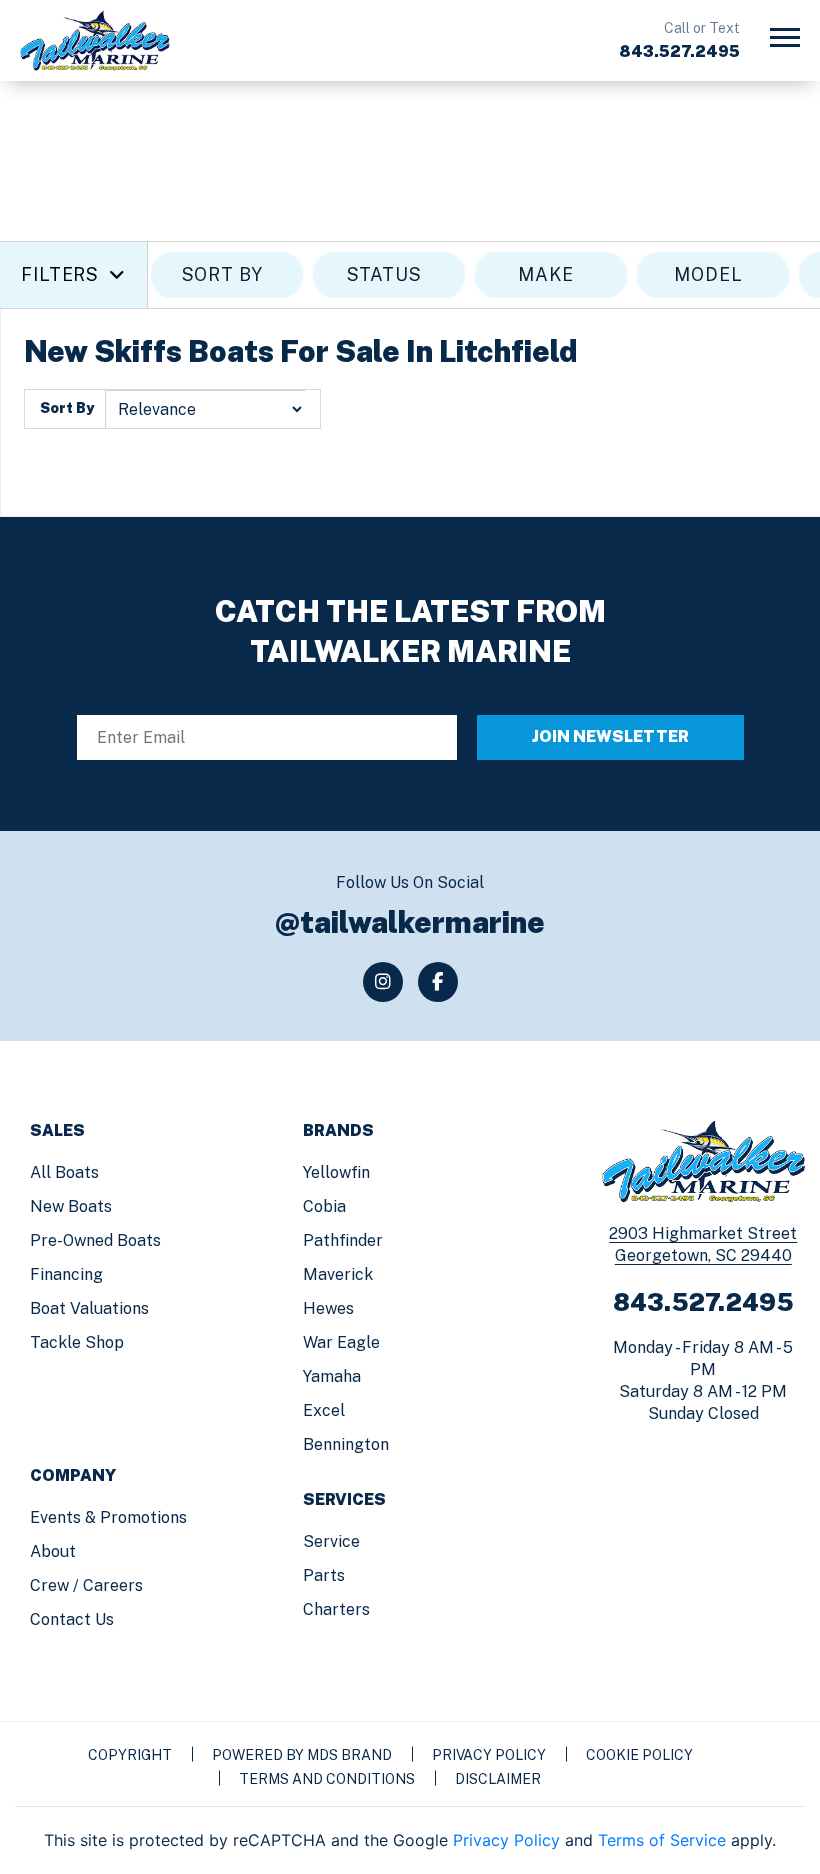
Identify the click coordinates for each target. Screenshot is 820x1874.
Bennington (346, 1444)
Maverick (338, 1274)
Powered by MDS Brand (302, 1755)
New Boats (71, 1206)
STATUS (384, 274)
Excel (324, 1410)
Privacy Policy (489, 1755)
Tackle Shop (77, 1342)
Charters (336, 1609)
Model (708, 274)
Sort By (67, 408)
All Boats (64, 1172)
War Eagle (341, 1342)
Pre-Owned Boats (95, 1240)
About (53, 1551)
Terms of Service (662, 1840)
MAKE (546, 274)
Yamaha (332, 1376)
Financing (66, 1274)
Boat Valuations (89, 1308)
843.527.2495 (679, 51)
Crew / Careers (86, 1585)
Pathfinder (343, 1240)
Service (331, 1541)
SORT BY (222, 274)
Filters (60, 274)
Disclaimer (498, 1779)
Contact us (72, 1619)
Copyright (130, 1755)
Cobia (324, 1206)
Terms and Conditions (327, 1779)
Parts (324, 1575)
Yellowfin (336, 1172)
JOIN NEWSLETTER (610, 736)
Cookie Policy (639, 1755)
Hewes (328, 1308)
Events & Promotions (108, 1517)
